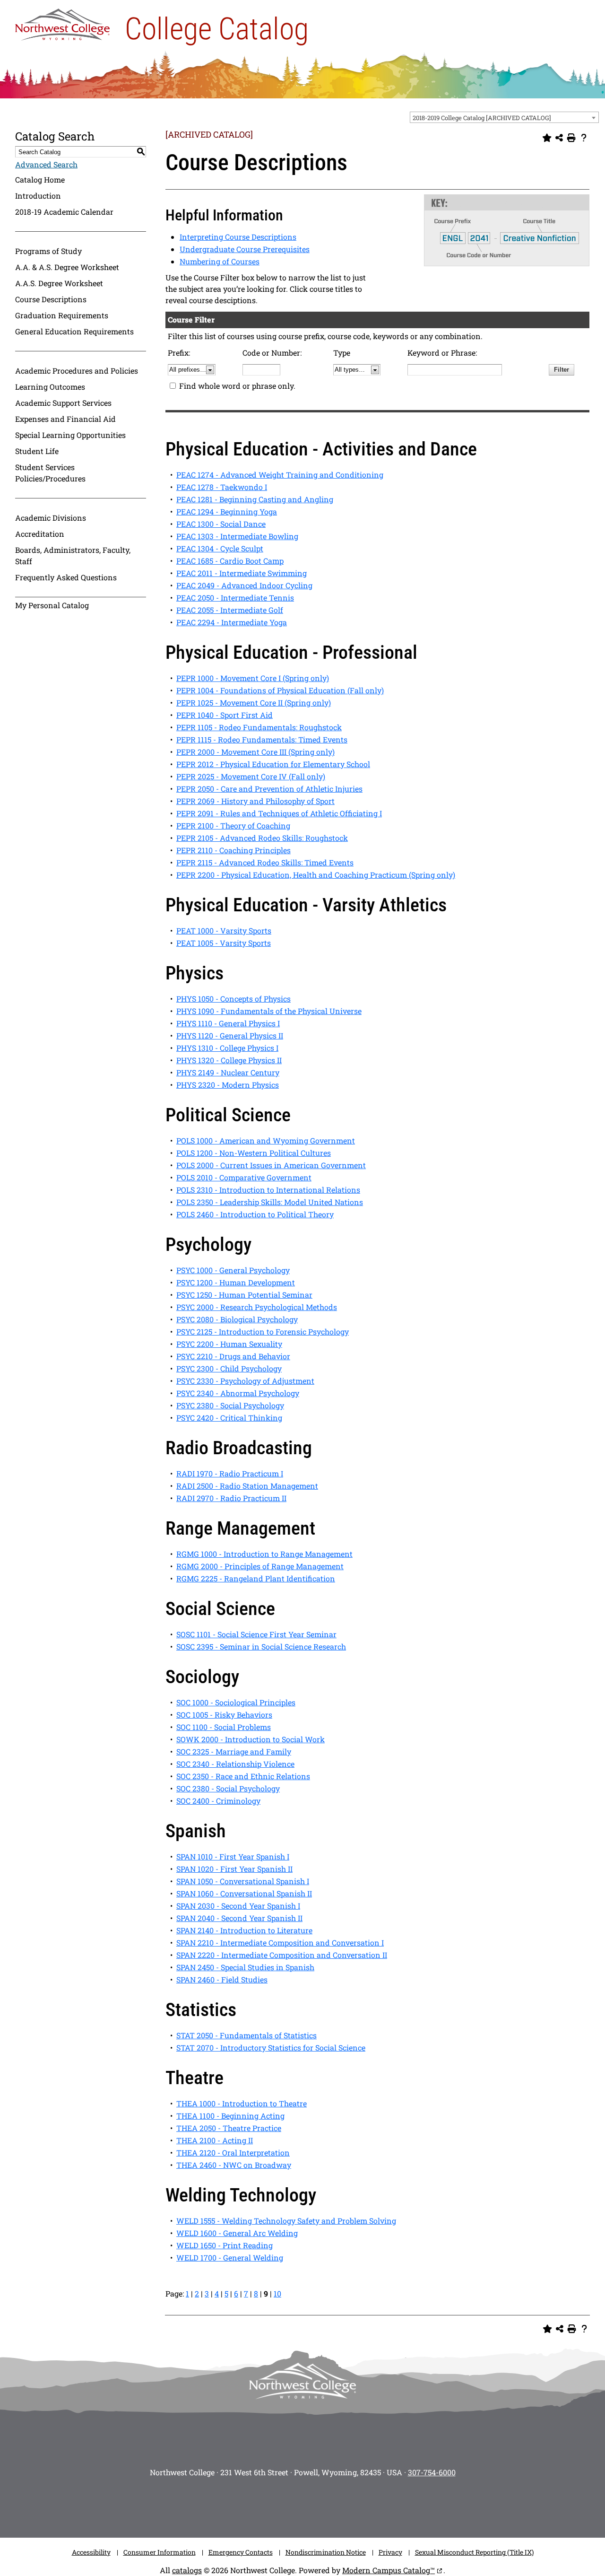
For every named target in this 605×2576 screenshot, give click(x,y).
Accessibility (91, 2552)
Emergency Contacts (241, 2552)
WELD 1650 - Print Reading (225, 2245)
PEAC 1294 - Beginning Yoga (227, 511)
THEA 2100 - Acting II (215, 2140)
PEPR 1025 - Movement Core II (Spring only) (254, 703)
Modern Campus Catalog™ (389, 2570)
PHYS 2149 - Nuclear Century (228, 1072)
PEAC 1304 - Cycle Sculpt (220, 548)
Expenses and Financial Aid (65, 419)
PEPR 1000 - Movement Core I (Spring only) (253, 678)
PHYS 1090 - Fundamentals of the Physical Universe (269, 1011)
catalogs (187, 2570)
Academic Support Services (63, 403)
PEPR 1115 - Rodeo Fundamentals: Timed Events (262, 739)
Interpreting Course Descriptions (238, 237)
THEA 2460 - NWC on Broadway (234, 2165)
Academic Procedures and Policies (77, 371)
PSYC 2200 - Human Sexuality (229, 1344)
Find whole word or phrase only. (237, 386)
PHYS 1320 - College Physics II (229, 1060)
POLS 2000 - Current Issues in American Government (271, 1165)
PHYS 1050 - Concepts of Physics (233, 999)
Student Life (37, 451)
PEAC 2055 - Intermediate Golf (230, 610)
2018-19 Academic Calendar (64, 212)
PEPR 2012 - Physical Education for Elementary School (273, 764)
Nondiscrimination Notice (326, 2552)
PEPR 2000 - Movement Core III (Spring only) (255, 752)
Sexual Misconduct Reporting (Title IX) (474, 2552)
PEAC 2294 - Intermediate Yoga (232, 622)
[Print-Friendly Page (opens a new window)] (571, 138)
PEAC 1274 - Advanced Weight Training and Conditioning (280, 475)
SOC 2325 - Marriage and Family (234, 1751)
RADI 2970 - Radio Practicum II (231, 1498)
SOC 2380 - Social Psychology (228, 1788)
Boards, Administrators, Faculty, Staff (73, 555)
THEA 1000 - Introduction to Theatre (242, 2103)
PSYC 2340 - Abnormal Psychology (238, 1393)
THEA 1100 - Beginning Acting (230, 2116)
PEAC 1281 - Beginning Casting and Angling (255, 499)
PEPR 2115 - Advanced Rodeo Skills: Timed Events (265, 862)
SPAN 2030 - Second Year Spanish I (238, 1906)
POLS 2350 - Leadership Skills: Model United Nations (270, 1202)
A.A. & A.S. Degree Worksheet (67, 267)
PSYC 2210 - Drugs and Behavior (233, 1356)
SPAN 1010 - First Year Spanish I (233, 1856)
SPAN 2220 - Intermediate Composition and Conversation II (282, 1955)
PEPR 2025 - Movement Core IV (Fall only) (251, 776)
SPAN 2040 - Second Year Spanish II (239, 1918)
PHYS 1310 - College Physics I (227, 1048)
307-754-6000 (432, 2472)
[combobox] (504, 117)
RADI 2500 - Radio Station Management (247, 1486)
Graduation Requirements (62, 315)
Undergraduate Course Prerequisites (245, 249)
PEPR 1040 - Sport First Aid (225, 715)
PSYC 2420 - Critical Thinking (229, 1418)
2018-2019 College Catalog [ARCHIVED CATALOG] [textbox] (482, 118)
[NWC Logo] (62, 22)
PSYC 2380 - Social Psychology (230, 1405)
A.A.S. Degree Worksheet (59, 283)
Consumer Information (160, 2552)
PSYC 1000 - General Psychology (233, 1270)
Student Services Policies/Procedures (50, 473)
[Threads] (345, 2505)
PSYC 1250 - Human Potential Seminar (244, 1295)
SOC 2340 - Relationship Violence (235, 1764)
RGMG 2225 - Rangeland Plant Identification (256, 1578)
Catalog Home (40, 179)
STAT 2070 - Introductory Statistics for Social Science (271, 2048)
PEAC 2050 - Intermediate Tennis (235, 598)
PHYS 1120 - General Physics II (230, 1035)
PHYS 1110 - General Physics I (228, 1023)
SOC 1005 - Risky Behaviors (224, 1715)
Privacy (390, 2552)
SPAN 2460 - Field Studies (222, 1979)
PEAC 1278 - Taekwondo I (222, 487)
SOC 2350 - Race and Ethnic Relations (243, 1776)
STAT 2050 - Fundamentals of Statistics (246, 2035)
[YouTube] (317, 2505)
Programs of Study (48, 251)
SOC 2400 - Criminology (218, 1801)
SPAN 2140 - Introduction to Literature (244, 1930)
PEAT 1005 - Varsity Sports (224, 943)
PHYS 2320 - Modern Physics (228, 1085)
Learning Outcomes (50, 387)
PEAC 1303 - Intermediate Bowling (237, 536)
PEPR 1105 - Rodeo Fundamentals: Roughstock (259, 727)
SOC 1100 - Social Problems (224, 1727)
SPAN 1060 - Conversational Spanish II (244, 1893)
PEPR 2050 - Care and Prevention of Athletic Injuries (269, 789)
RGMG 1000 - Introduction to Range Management (264, 1554)
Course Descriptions (51, 299)
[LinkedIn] (373, 2505)
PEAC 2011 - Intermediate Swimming (242, 573)
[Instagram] (232, 2505)
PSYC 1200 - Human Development (236, 1282)
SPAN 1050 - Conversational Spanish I (243, 1881)
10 (277, 2293)
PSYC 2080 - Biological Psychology (237, 1319)
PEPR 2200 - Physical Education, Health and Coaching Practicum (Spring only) (316, 875)
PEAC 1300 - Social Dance (221, 524)
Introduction (38, 196)
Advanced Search (46, 164)
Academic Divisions (51, 518)
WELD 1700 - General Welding (230, 2257)
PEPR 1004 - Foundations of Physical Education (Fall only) (280, 690)
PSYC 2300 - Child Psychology (229, 1368)
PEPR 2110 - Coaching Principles (233, 850)
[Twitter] (288, 2505)
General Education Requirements (74, 331)
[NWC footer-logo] (302, 2381)
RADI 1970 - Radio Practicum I (230, 1473)
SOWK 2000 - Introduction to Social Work (251, 1739)
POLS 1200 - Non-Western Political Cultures (254, 1153)
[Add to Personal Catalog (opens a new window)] (547, 138)
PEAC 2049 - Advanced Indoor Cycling (244, 585)
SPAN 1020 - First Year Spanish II (234, 1869)
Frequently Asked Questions (66, 577)
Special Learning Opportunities (70, 435)
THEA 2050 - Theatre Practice (229, 2128)
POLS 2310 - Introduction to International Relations (268, 1190)
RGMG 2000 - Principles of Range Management (260, 1566)
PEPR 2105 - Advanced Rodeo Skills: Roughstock (262, 838)
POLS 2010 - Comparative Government (244, 1177)
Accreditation (40, 534)
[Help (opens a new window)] (584, 138)
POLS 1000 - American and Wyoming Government (266, 1140)
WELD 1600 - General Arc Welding (237, 2233)
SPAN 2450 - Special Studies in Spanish (245, 1967)
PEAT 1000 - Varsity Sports (224, 930)
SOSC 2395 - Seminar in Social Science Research (261, 1646)
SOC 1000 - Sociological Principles (236, 1702)
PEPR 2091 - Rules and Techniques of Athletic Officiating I (279, 813)
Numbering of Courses (220, 261)
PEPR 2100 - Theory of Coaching (233, 825)
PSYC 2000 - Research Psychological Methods (257, 1307)
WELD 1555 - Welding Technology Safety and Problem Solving (286, 2221)
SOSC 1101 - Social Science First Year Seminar (256, 1634)
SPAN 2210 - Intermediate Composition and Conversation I (280, 1943)
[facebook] (260, 2505)
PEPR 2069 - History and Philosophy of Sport (255, 801)
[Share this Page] (559, 138)
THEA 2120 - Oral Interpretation (233, 2152)
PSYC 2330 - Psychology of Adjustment (245, 1381)
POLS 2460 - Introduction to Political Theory (255, 1214)
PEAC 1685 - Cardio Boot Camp (230, 561)
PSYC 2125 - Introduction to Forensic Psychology (263, 1332)
